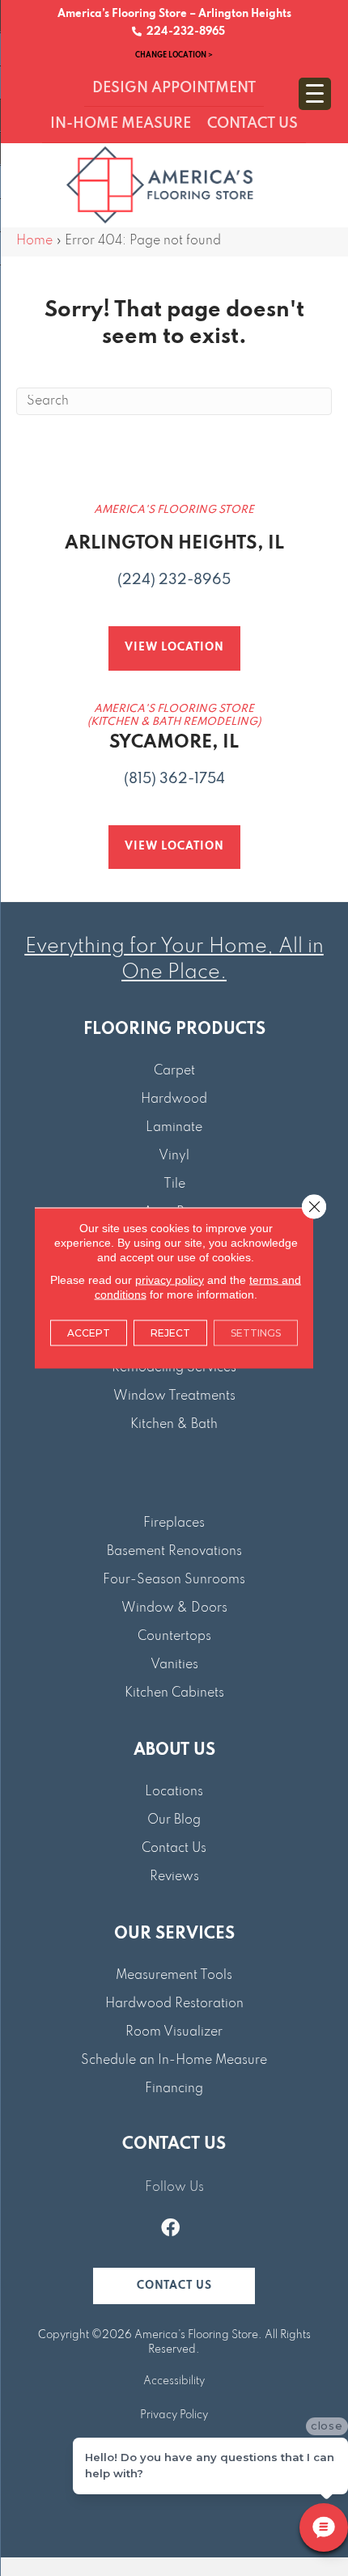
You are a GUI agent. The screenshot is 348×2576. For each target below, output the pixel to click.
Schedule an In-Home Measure (174, 2061)
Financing (174, 2089)
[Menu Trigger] (315, 94)
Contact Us (174, 1849)
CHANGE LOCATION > (174, 55)
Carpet (174, 1071)
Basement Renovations (174, 1552)
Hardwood (174, 1099)
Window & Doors (174, 1608)
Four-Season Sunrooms (174, 1580)
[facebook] (170, 2230)
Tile (174, 1184)
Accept (89, 1333)
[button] (174, 2286)
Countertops (174, 1637)
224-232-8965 (183, 32)
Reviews (174, 1877)
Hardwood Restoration (174, 2004)
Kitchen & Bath (174, 1425)
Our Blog (174, 1820)
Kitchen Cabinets (174, 1693)
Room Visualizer (174, 2032)
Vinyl (174, 1156)
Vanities (174, 1665)
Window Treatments (174, 1396)
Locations (174, 1792)
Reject (170, 1333)
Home (34, 241)
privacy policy (170, 1280)
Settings (256, 1333)
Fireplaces (174, 1523)
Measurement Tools (174, 1976)
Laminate (174, 1128)
